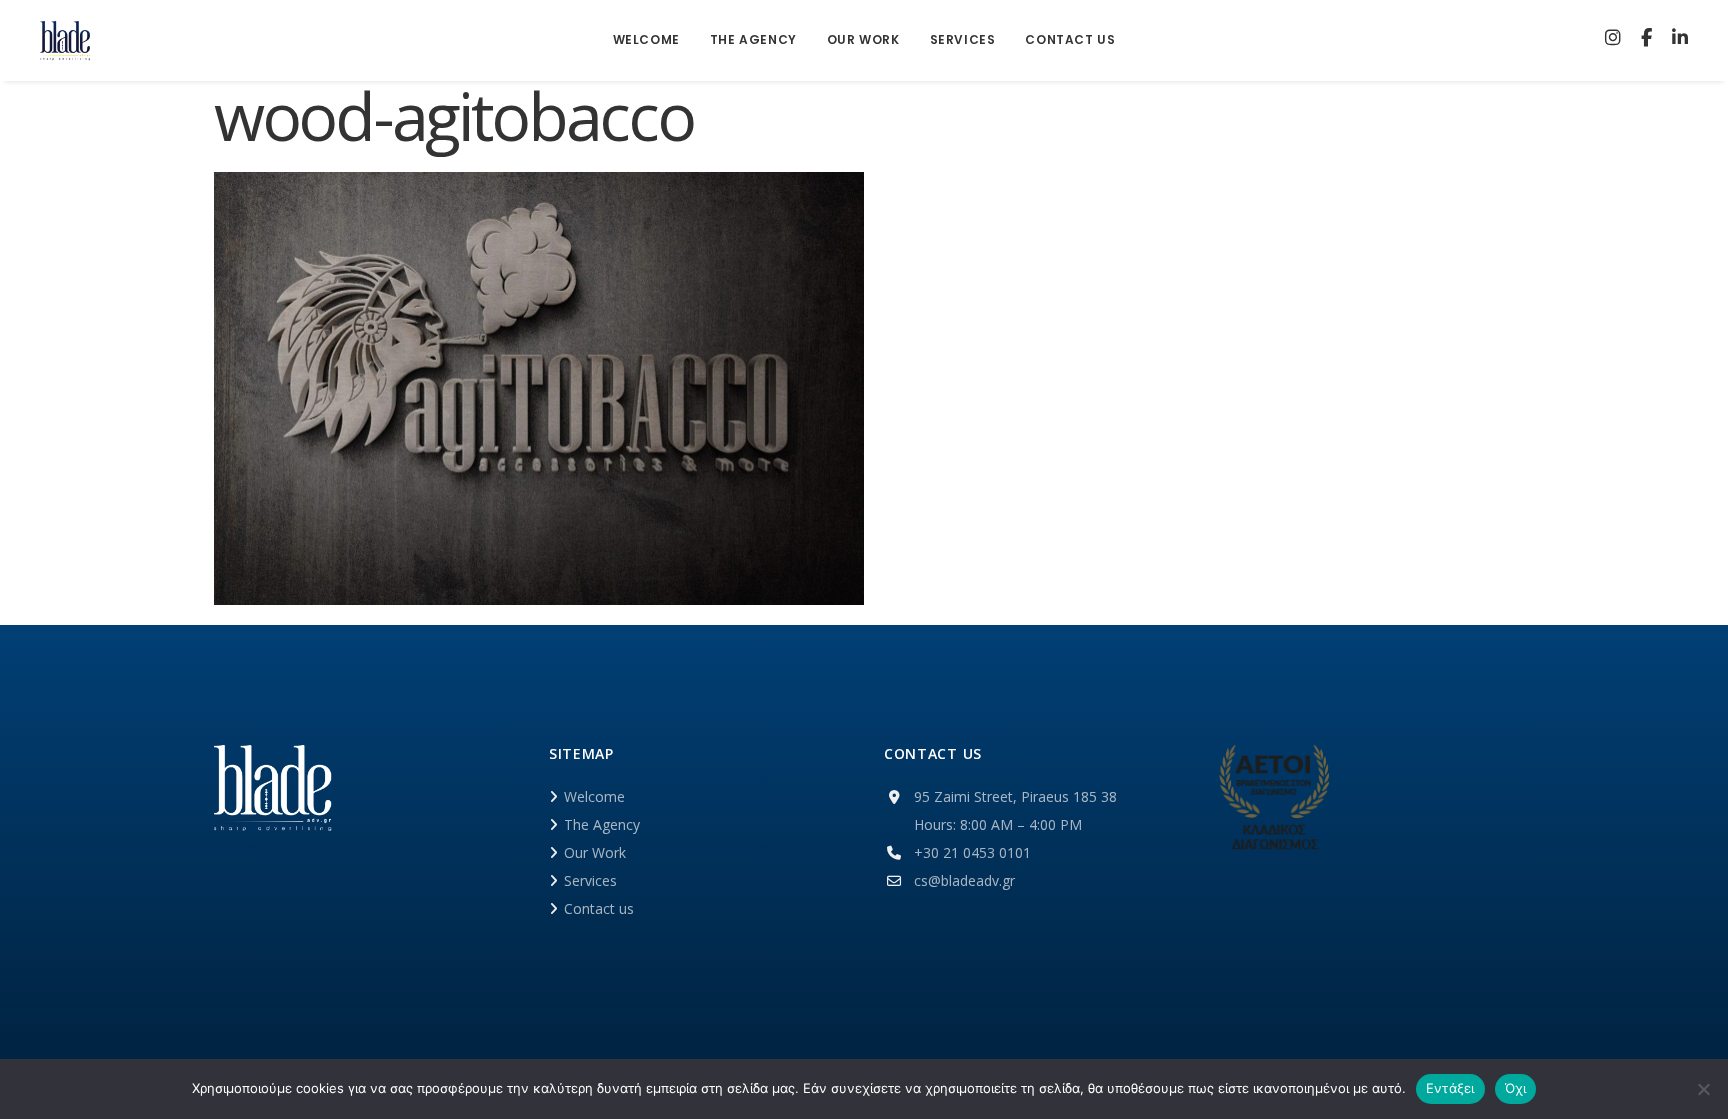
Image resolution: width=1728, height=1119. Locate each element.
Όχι (1516, 1088)
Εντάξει (1450, 1088)
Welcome (594, 796)
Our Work (595, 852)
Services (590, 880)
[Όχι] (1703, 1089)
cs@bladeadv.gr (964, 880)
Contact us (599, 908)
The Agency (602, 824)
